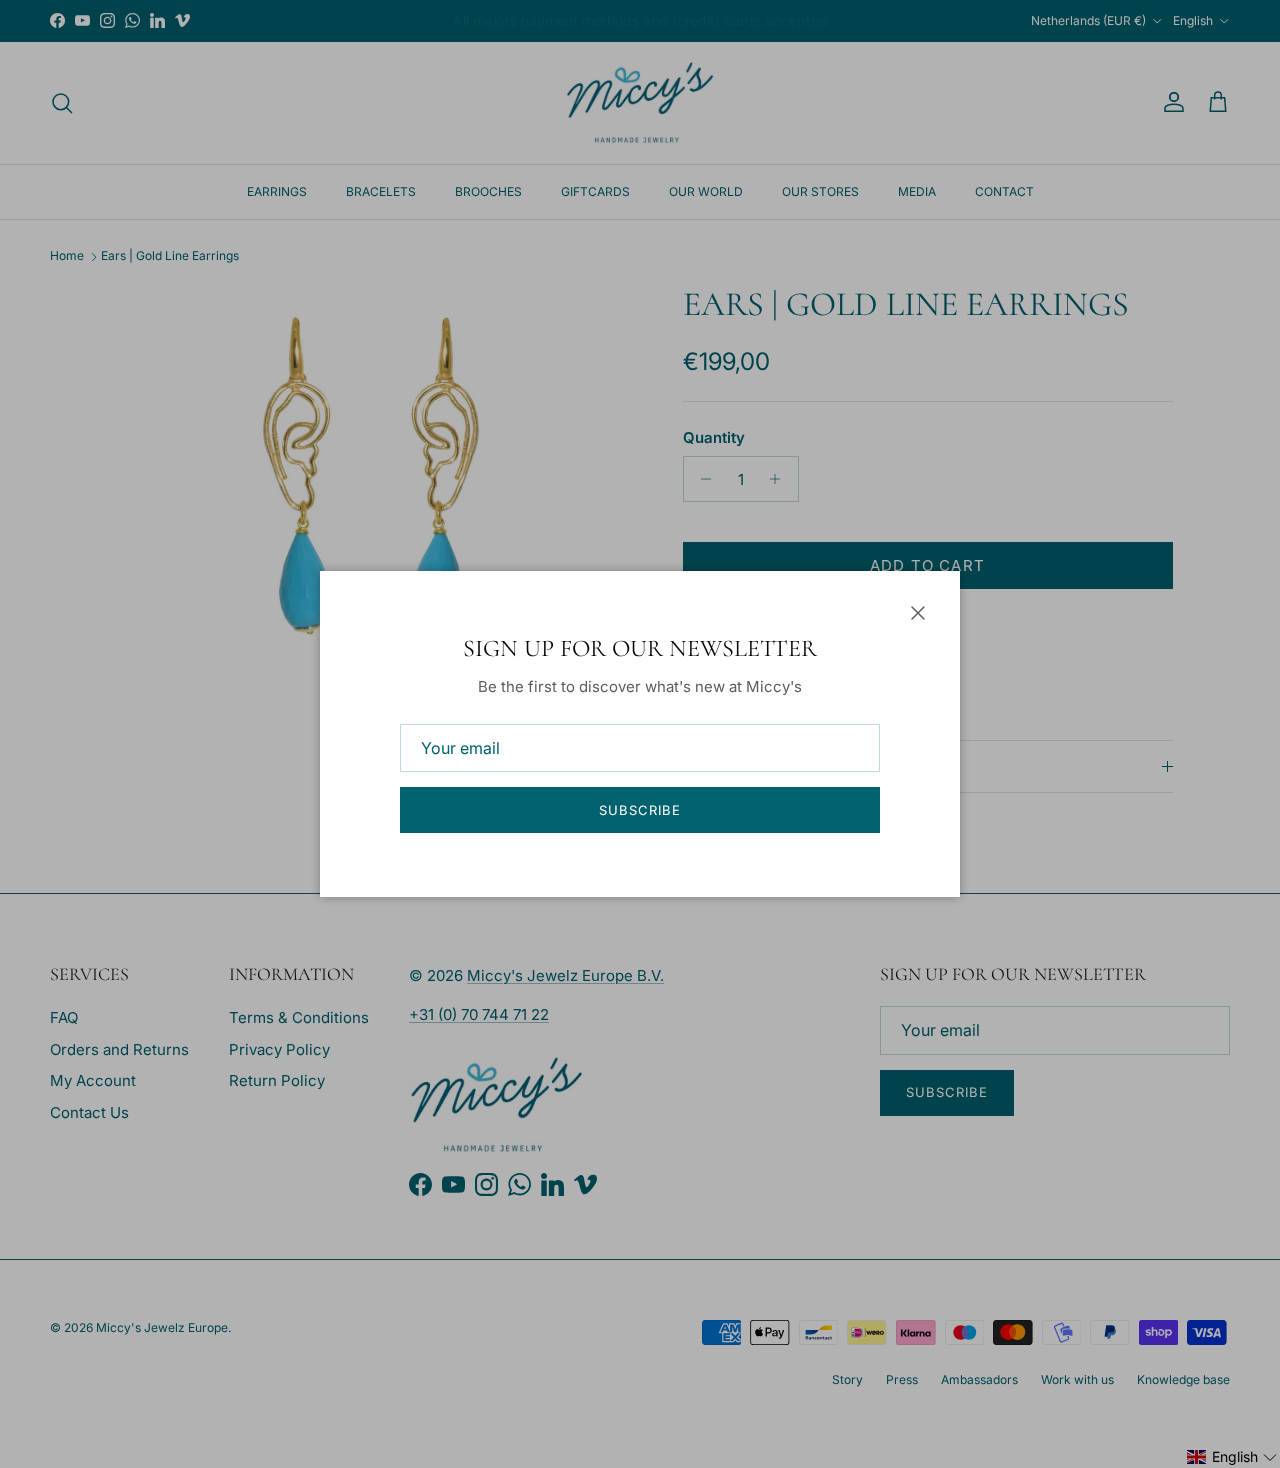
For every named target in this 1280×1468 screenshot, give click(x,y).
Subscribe (640, 810)
